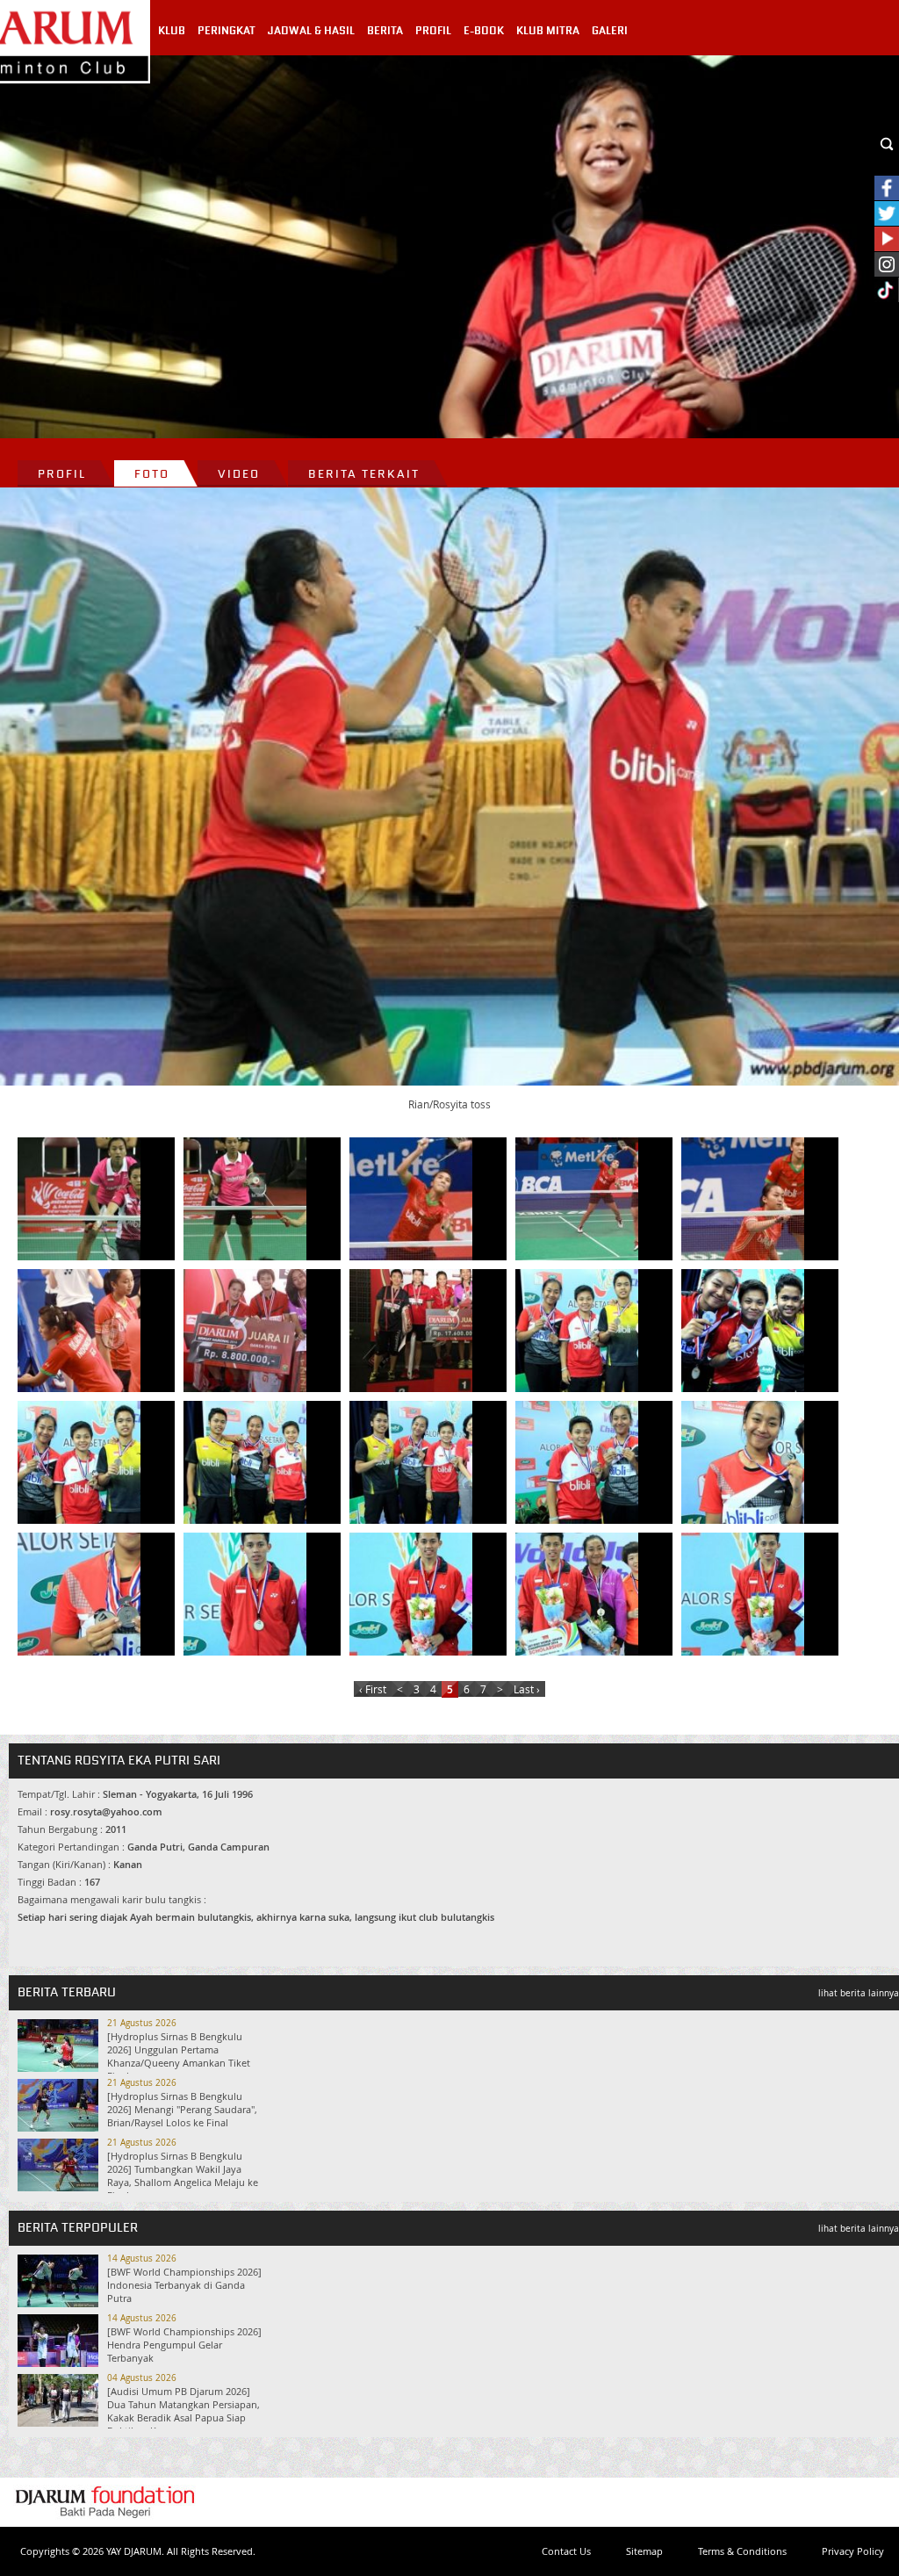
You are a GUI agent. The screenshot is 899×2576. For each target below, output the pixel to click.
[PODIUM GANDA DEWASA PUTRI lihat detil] (245, 1331)
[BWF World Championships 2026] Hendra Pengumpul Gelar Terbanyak (184, 2345)
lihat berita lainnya (859, 1993)
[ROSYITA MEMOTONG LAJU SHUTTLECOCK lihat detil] (577, 1199)
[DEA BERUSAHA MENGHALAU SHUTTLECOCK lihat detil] (245, 1199)
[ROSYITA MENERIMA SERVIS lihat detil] (743, 1199)
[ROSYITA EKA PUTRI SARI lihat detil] (79, 1594)
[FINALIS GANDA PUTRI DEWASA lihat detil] (411, 1331)
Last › (527, 1689)
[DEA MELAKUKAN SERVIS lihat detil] (79, 1199)
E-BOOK (484, 31)
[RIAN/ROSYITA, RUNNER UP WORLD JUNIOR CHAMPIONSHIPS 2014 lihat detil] (245, 1594)
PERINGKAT (227, 31)
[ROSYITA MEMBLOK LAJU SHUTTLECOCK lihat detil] (411, 1199)
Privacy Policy (853, 2551)
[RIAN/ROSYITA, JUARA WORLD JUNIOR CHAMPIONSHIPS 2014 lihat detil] (743, 1594)
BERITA (385, 31)
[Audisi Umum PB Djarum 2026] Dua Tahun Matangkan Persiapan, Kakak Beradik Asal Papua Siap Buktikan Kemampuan (183, 2411)
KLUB (172, 31)
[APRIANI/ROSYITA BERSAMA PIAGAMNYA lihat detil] (743, 1462)
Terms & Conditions (742, 2551)
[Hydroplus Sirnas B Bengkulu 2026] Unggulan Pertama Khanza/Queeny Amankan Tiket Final (179, 2056)
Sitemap (644, 2551)
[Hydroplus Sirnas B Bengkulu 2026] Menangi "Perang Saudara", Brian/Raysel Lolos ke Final (182, 2109)
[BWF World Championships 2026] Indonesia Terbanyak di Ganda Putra (184, 2285)
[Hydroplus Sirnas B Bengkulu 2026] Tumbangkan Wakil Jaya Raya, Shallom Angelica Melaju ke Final (183, 2176)
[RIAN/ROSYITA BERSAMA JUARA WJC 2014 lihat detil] (577, 1594)
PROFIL (433, 31)
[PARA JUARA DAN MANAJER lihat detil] (411, 1462)
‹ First (373, 1689)
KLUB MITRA (548, 31)
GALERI (610, 31)
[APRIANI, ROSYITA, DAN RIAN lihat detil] (577, 1462)
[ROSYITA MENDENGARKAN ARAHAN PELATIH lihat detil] (79, 1331)
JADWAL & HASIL (311, 31)
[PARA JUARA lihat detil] (577, 1331)
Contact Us (566, 2551)
